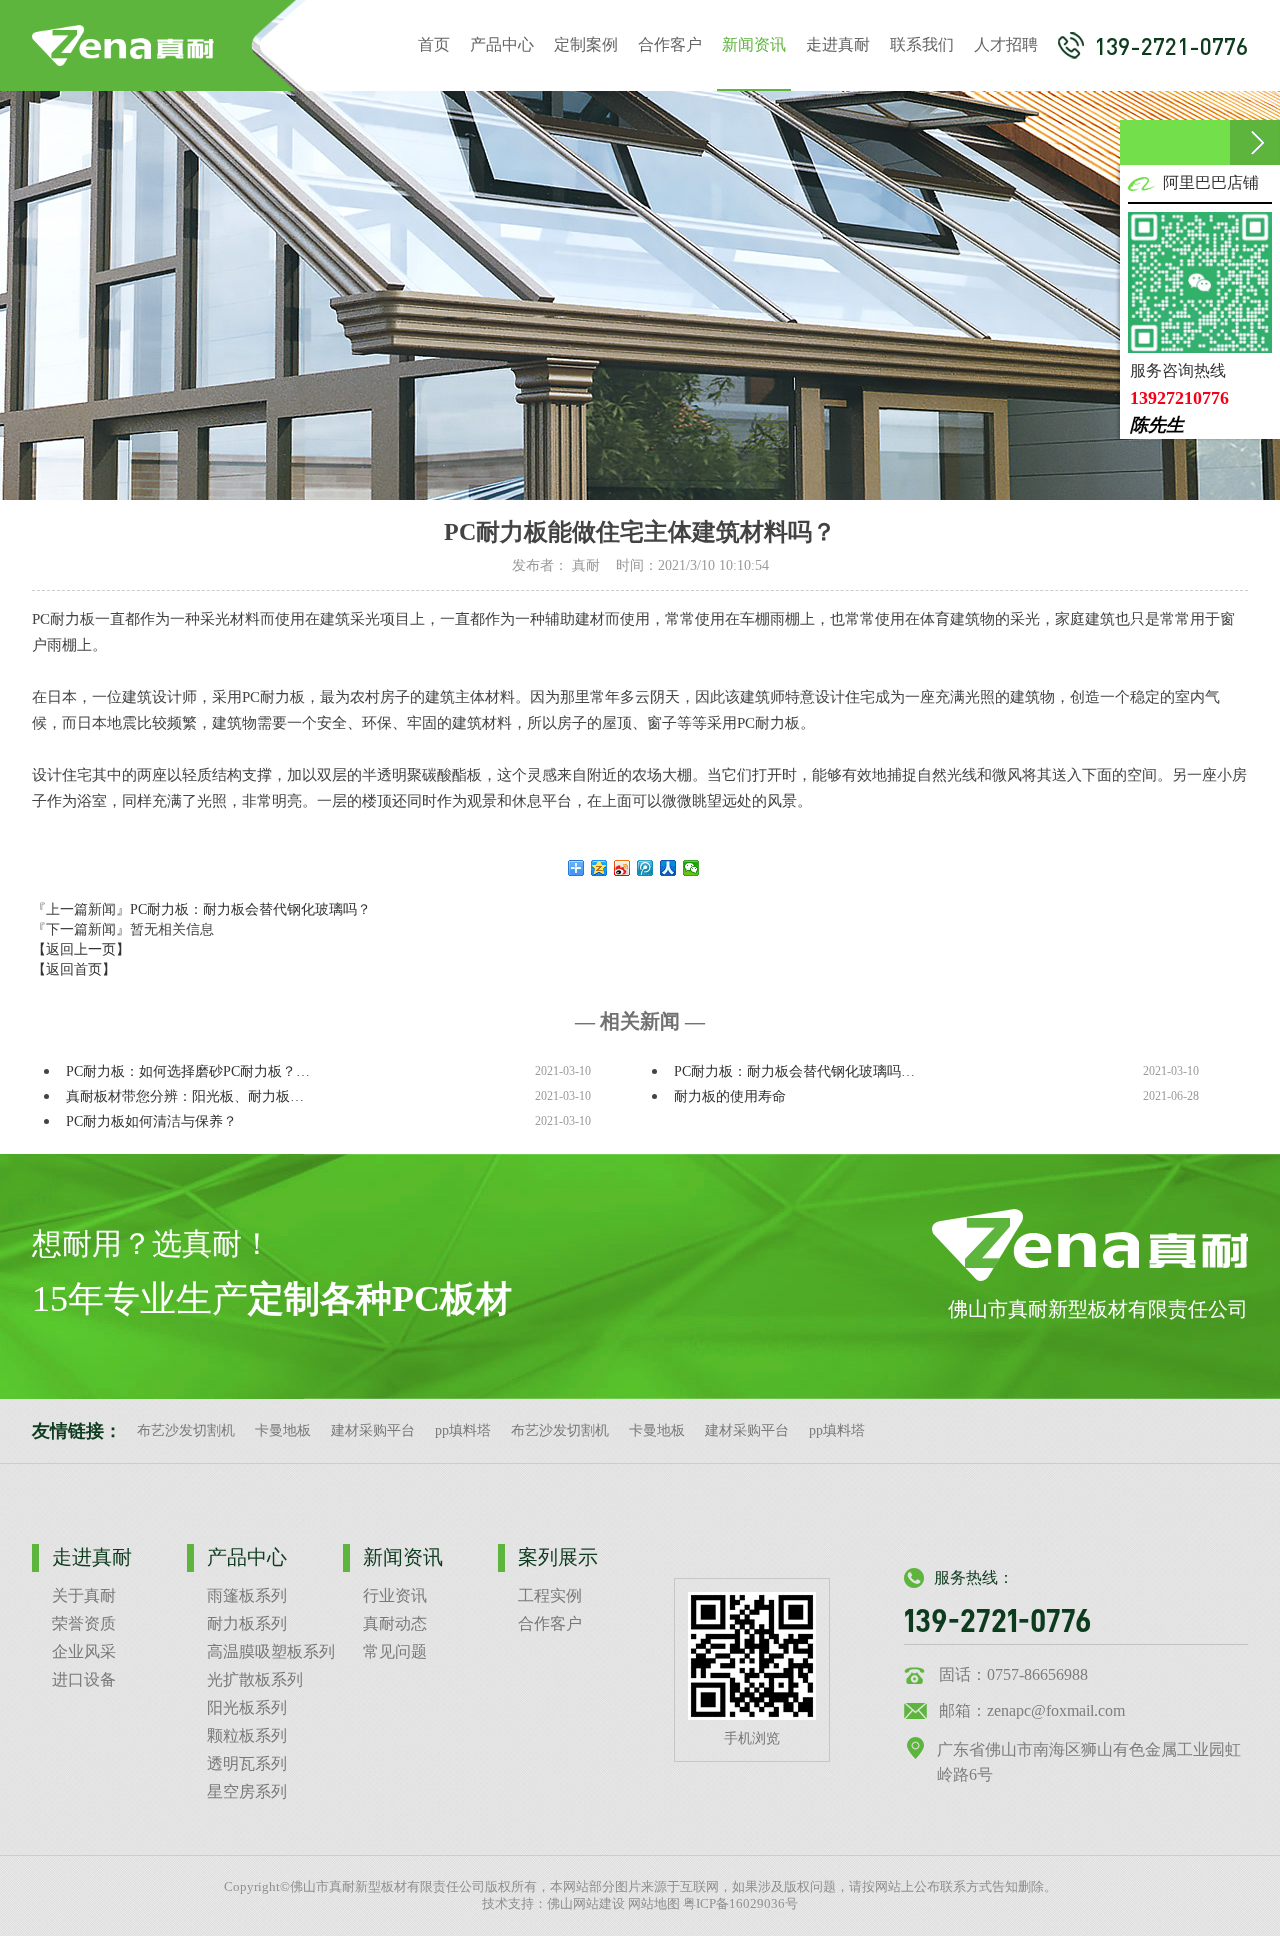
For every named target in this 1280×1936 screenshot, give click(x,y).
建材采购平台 (373, 1430)
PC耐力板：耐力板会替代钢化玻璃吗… (794, 1071)
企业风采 (84, 1651)
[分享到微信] (691, 868)
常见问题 (395, 1651)
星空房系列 (247, 1791)
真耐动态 (395, 1623)
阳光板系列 (247, 1707)
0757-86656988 (1037, 1674)
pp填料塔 (463, 1430)
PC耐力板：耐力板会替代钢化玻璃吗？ (250, 909)
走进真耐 (838, 44)
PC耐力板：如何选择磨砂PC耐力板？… (188, 1071)
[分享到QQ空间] (599, 868)
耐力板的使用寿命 (730, 1096)
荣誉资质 (84, 1623)
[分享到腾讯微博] (645, 868)
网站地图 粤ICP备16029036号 (713, 1904)
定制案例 (586, 44)
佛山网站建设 (586, 1904)
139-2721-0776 (1171, 46)
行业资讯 (395, 1595)
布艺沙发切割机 (186, 1430)
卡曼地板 (283, 1430)
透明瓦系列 (247, 1763)
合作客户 (670, 44)
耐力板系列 (247, 1623)
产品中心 (502, 44)
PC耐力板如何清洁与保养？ (151, 1121)
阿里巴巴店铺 (1211, 182)
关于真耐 (84, 1595)
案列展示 (558, 1557)
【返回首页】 (74, 969)
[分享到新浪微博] (622, 868)
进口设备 (84, 1679)
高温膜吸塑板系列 (271, 1651)
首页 (434, 44)
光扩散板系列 (255, 1679)
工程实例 (550, 1595)
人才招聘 (1006, 44)
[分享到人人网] (668, 868)
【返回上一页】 (81, 949)
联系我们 (922, 44)
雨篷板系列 (247, 1595)
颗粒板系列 (247, 1735)
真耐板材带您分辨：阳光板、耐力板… (185, 1096)
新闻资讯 (754, 44)
